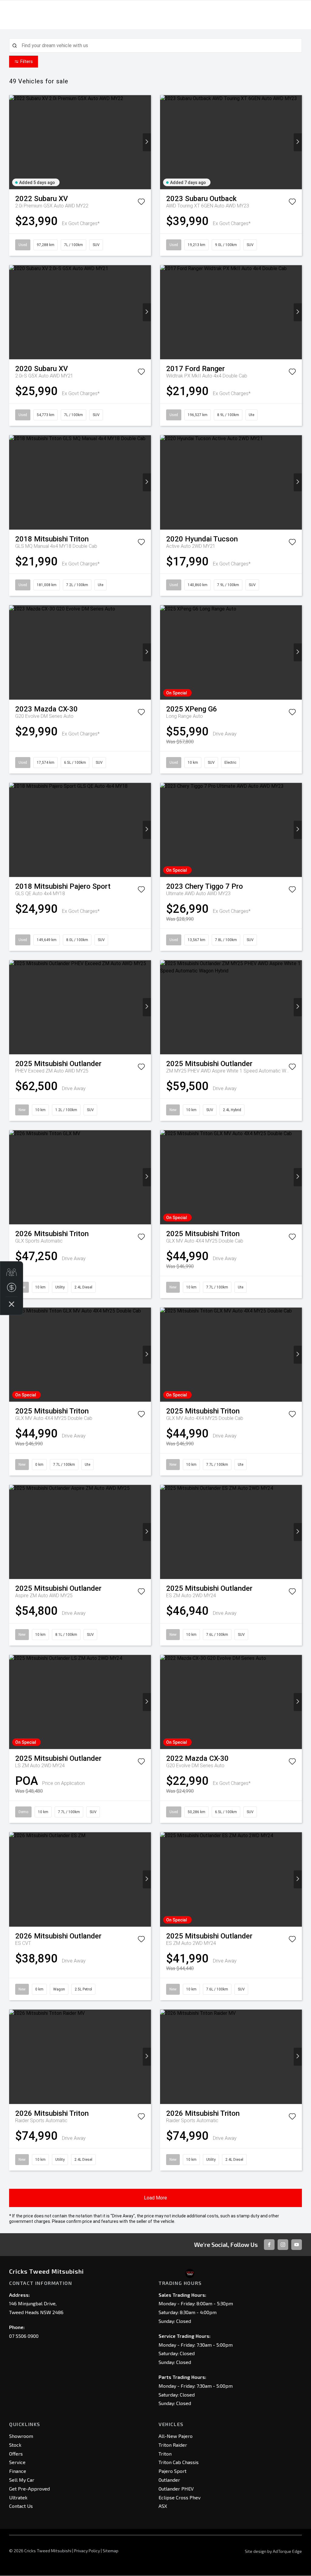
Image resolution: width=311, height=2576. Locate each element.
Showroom (21, 2436)
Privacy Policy (87, 2551)
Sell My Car (22, 2480)
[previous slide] (13, 142)
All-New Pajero (176, 2436)
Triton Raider (173, 2445)
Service (17, 2462)
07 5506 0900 (24, 2336)
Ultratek (18, 2497)
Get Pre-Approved (29, 2489)
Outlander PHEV (176, 2489)
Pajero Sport (173, 2471)
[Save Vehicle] (141, 203)
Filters (27, 61)
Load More (155, 2198)
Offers (16, 2454)
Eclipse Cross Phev (179, 2497)
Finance (18, 2471)
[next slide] (147, 142)
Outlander (169, 2480)
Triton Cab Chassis (179, 2462)
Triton (165, 2454)
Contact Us (21, 2506)
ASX (163, 2506)
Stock (15, 2445)
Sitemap (111, 2551)
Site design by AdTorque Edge (273, 2551)
